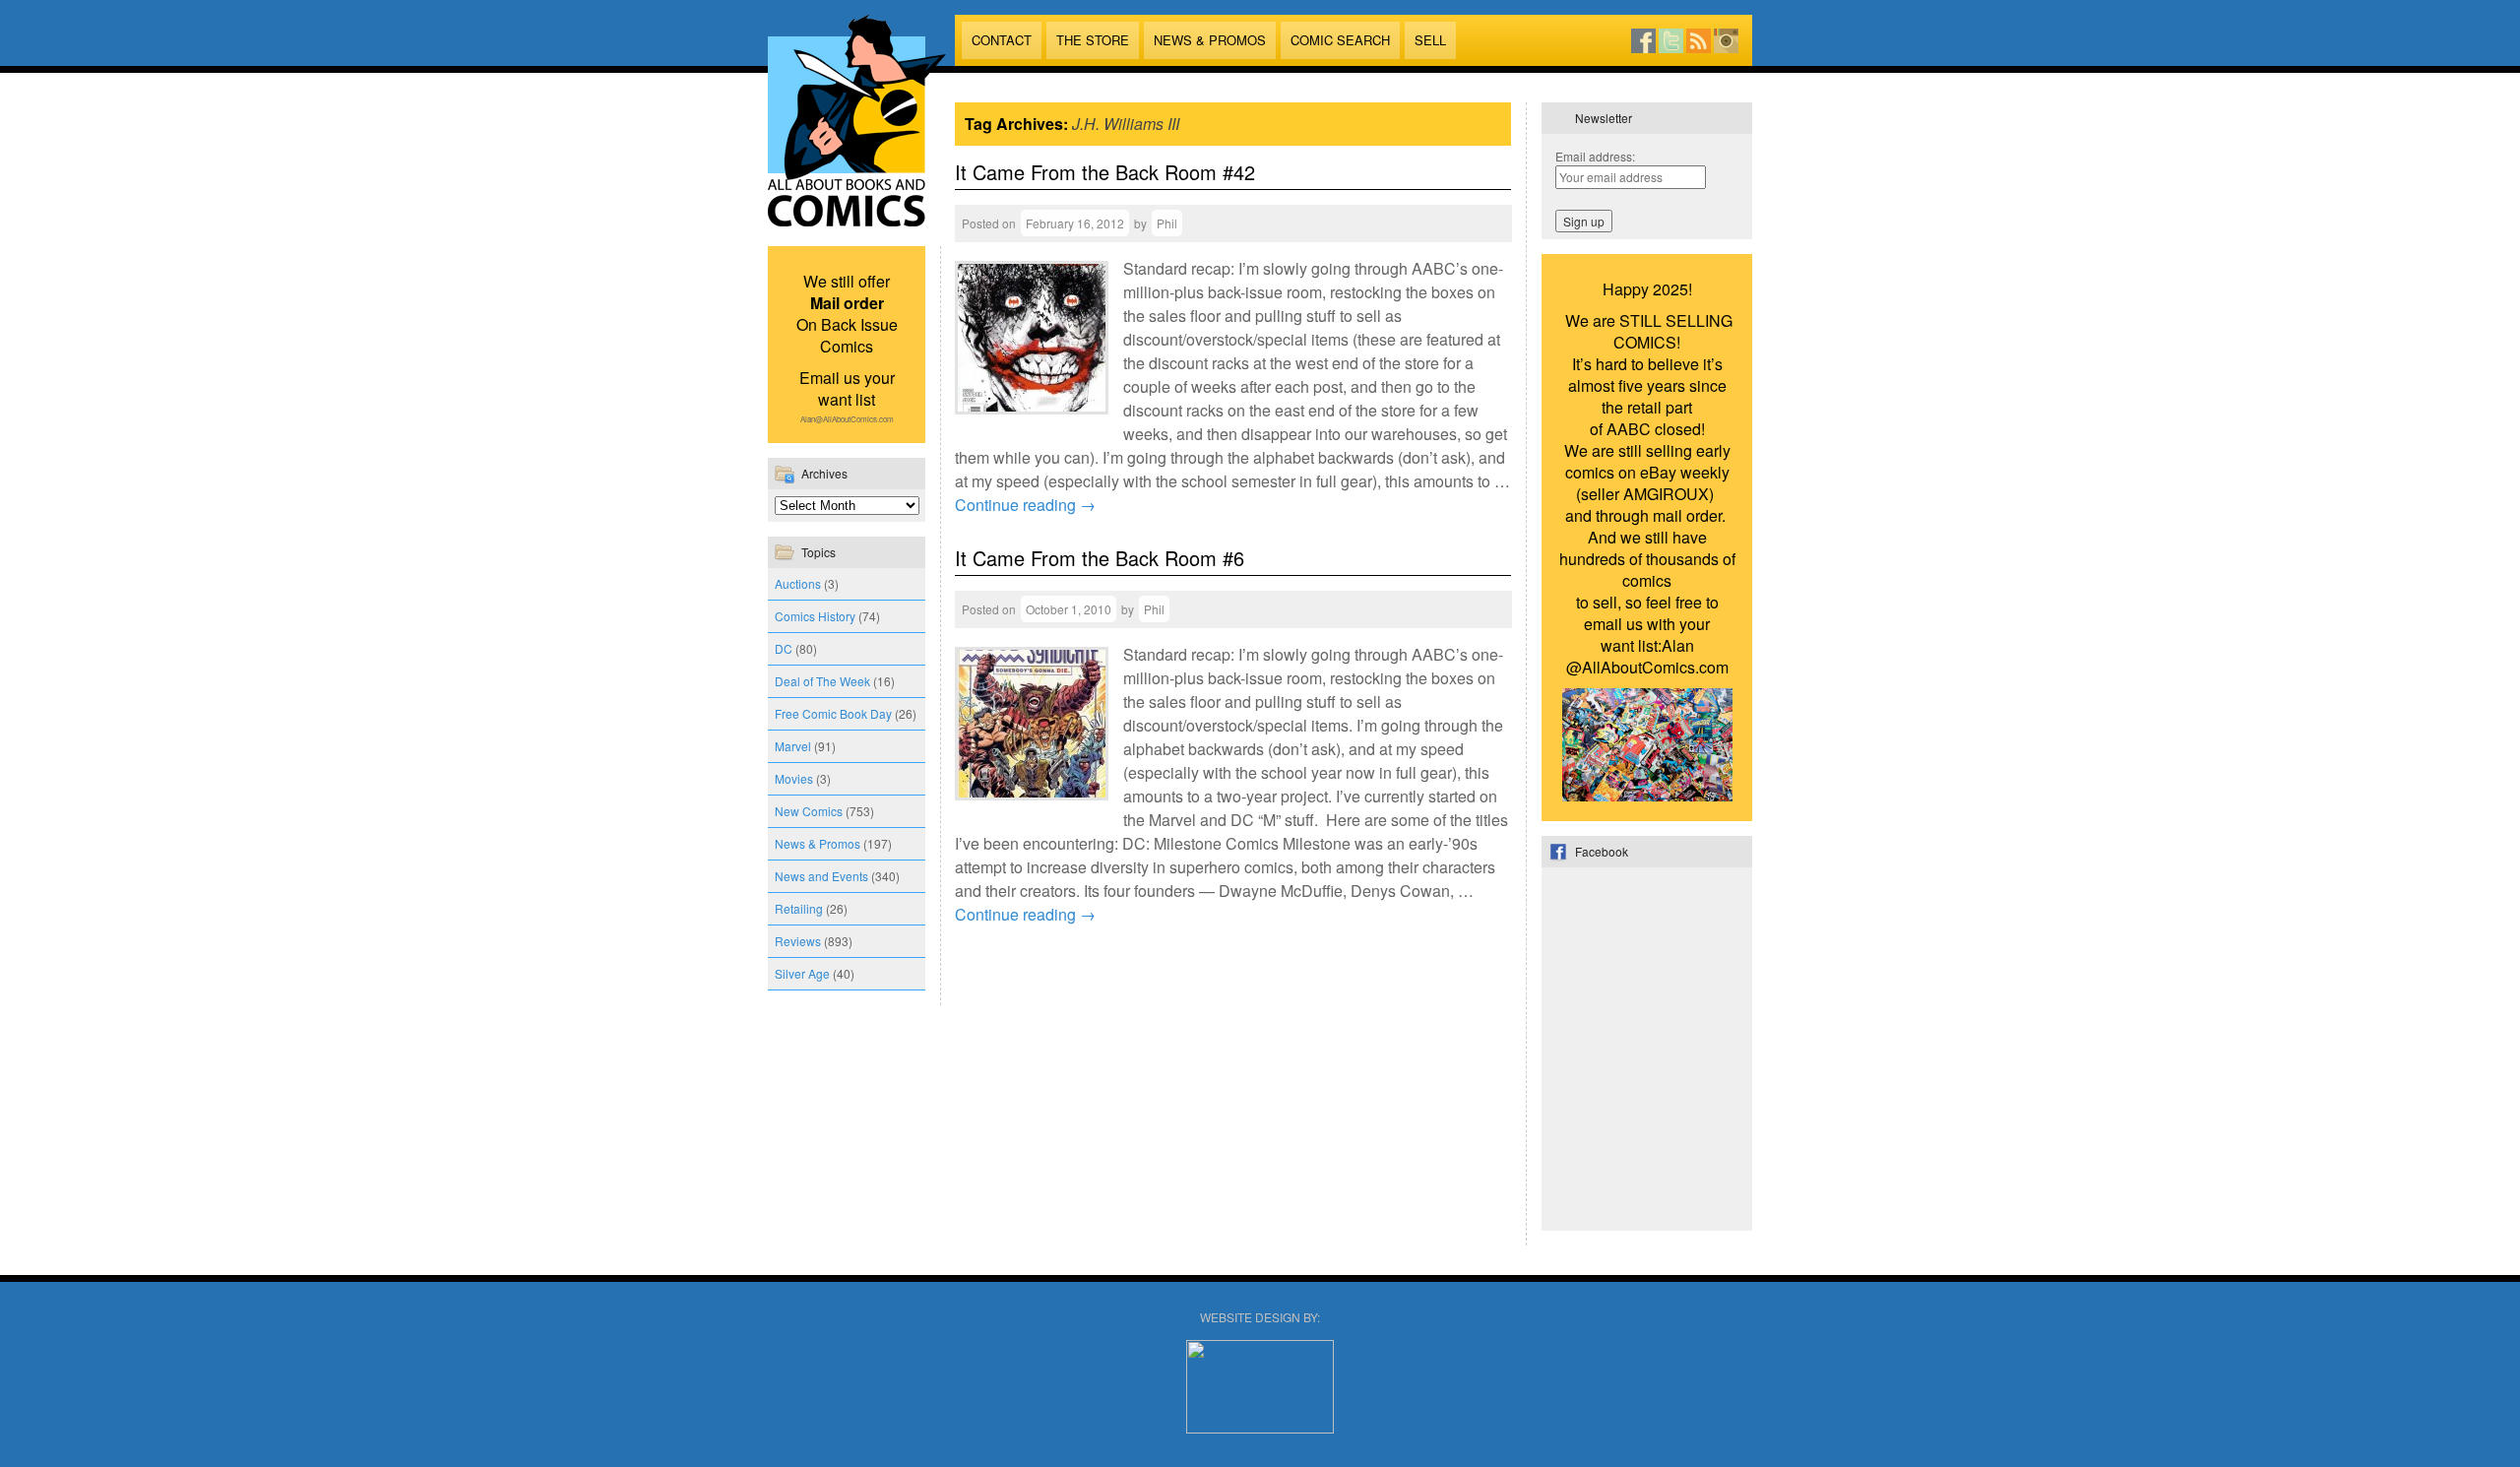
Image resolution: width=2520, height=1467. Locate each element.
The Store (1093, 40)
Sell (1430, 40)
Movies (794, 778)
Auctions (798, 583)
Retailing (799, 908)
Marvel (793, 746)
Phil (1167, 223)
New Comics (809, 811)
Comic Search (1340, 40)
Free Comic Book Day (833, 713)
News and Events (821, 876)
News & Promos (1210, 40)
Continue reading (1025, 505)
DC (784, 648)
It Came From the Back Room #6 (1100, 558)
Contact (1002, 40)
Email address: (1595, 156)
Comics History (815, 616)
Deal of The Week (822, 681)
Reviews (798, 941)
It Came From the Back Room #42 (1105, 172)
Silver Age (802, 973)
